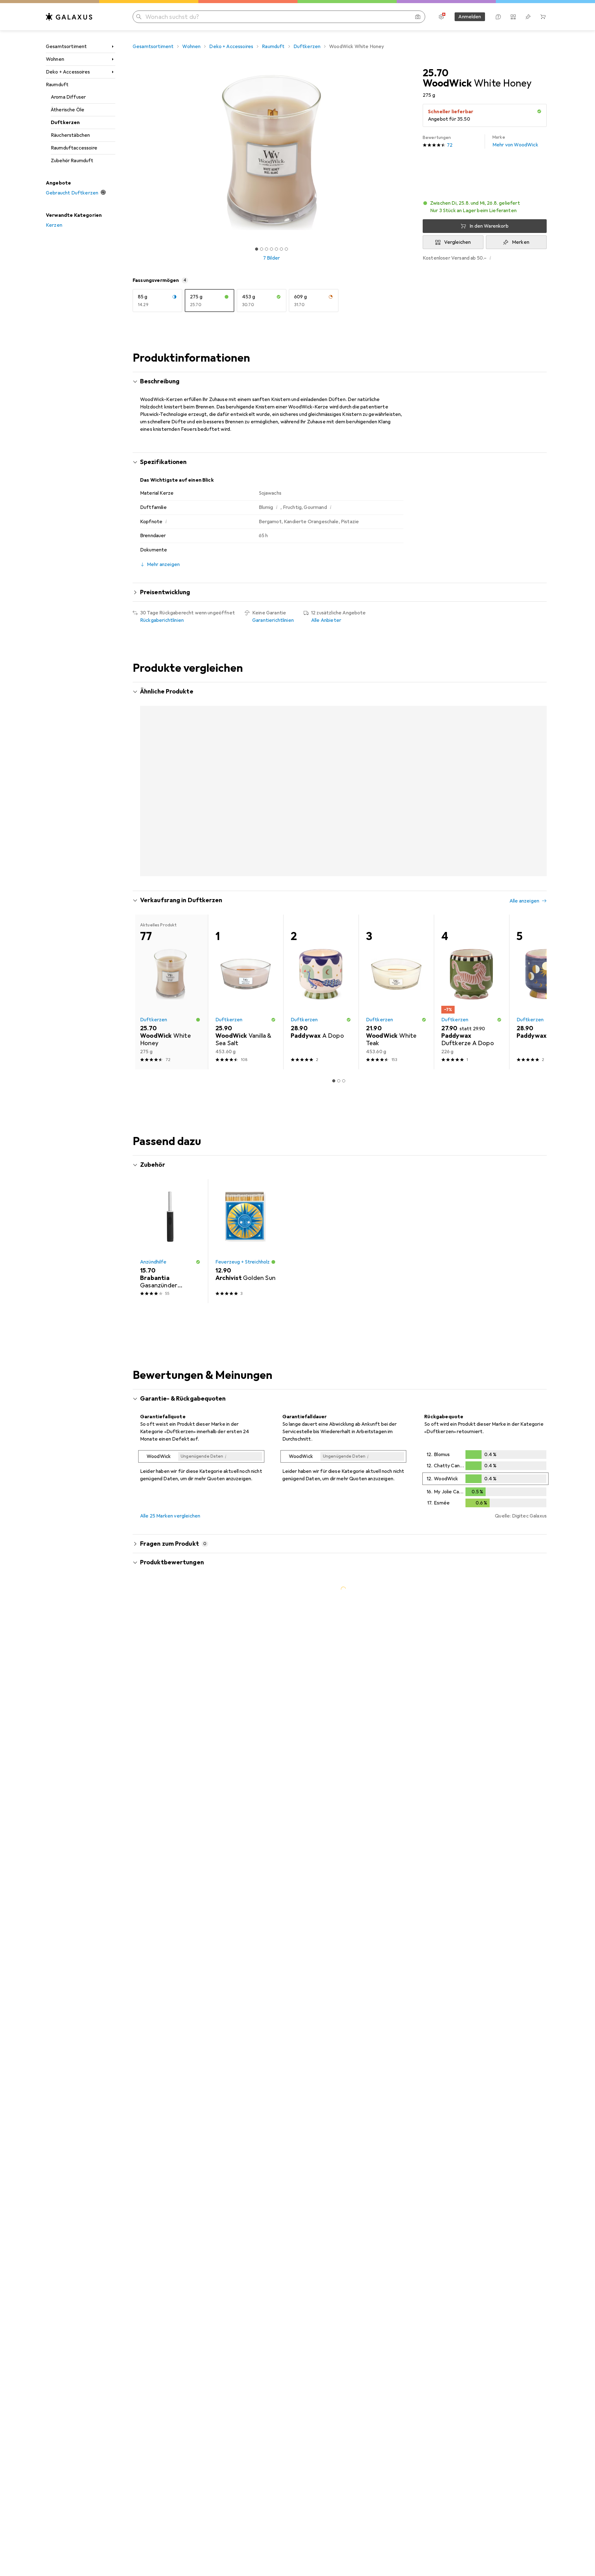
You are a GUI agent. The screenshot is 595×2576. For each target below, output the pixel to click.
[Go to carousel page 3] (341, 850)
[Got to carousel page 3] (267, 249)
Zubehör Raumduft (72, 161)
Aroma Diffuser (68, 97)
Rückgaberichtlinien (162, 620)
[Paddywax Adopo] (547, 967)
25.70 (436, 73)
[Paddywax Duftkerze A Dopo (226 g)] (472, 967)
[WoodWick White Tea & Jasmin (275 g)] (547, 772)
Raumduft (57, 85)
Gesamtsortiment (66, 47)
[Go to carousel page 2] (336, 850)
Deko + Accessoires (68, 72)
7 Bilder (271, 258)
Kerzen (54, 225)
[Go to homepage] (69, 17)
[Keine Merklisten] (528, 17)
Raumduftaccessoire (74, 148)
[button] (539, 111)
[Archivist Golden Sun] (246, 1217)
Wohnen (55, 59)
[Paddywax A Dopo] (321, 967)
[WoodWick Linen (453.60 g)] (396, 772)
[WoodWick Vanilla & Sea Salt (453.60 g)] (246, 967)
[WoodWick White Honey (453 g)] (170, 772)
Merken (521, 242)
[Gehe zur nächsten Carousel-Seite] (535, 772)
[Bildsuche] (418, 17)
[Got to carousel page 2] (262, 249)
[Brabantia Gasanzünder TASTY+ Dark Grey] (170, 1217)
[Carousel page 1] (257, 249)
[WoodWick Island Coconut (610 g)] (472, 772)
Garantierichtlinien (273, 620)
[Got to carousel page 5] (276, 249)
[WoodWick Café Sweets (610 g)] (321, 772)
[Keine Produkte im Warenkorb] (543, 17)
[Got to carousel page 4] (271, 249)
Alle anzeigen (524, 876)
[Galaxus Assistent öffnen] (498, 17)
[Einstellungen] (441, 17)
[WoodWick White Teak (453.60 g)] (246, 772)
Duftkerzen (65, 123)
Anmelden (470, 17)
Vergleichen (458, 242)
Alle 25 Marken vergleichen (170, 1492)
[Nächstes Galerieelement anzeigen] (412, 153)
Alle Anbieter (326, 620)
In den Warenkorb (489, 226)
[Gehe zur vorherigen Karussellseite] (144, 772)
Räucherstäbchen (70, 135)
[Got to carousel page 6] (281, 249)
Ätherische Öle (68, 110)
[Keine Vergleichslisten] (513, 17)
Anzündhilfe (153, 1238)
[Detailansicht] (201, 1443)
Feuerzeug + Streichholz (243, 1238)
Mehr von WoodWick (515, 141)
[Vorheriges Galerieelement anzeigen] (131, 153)
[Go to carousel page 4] (346, 850)
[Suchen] (139, 17)
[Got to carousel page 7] (286, 249)
